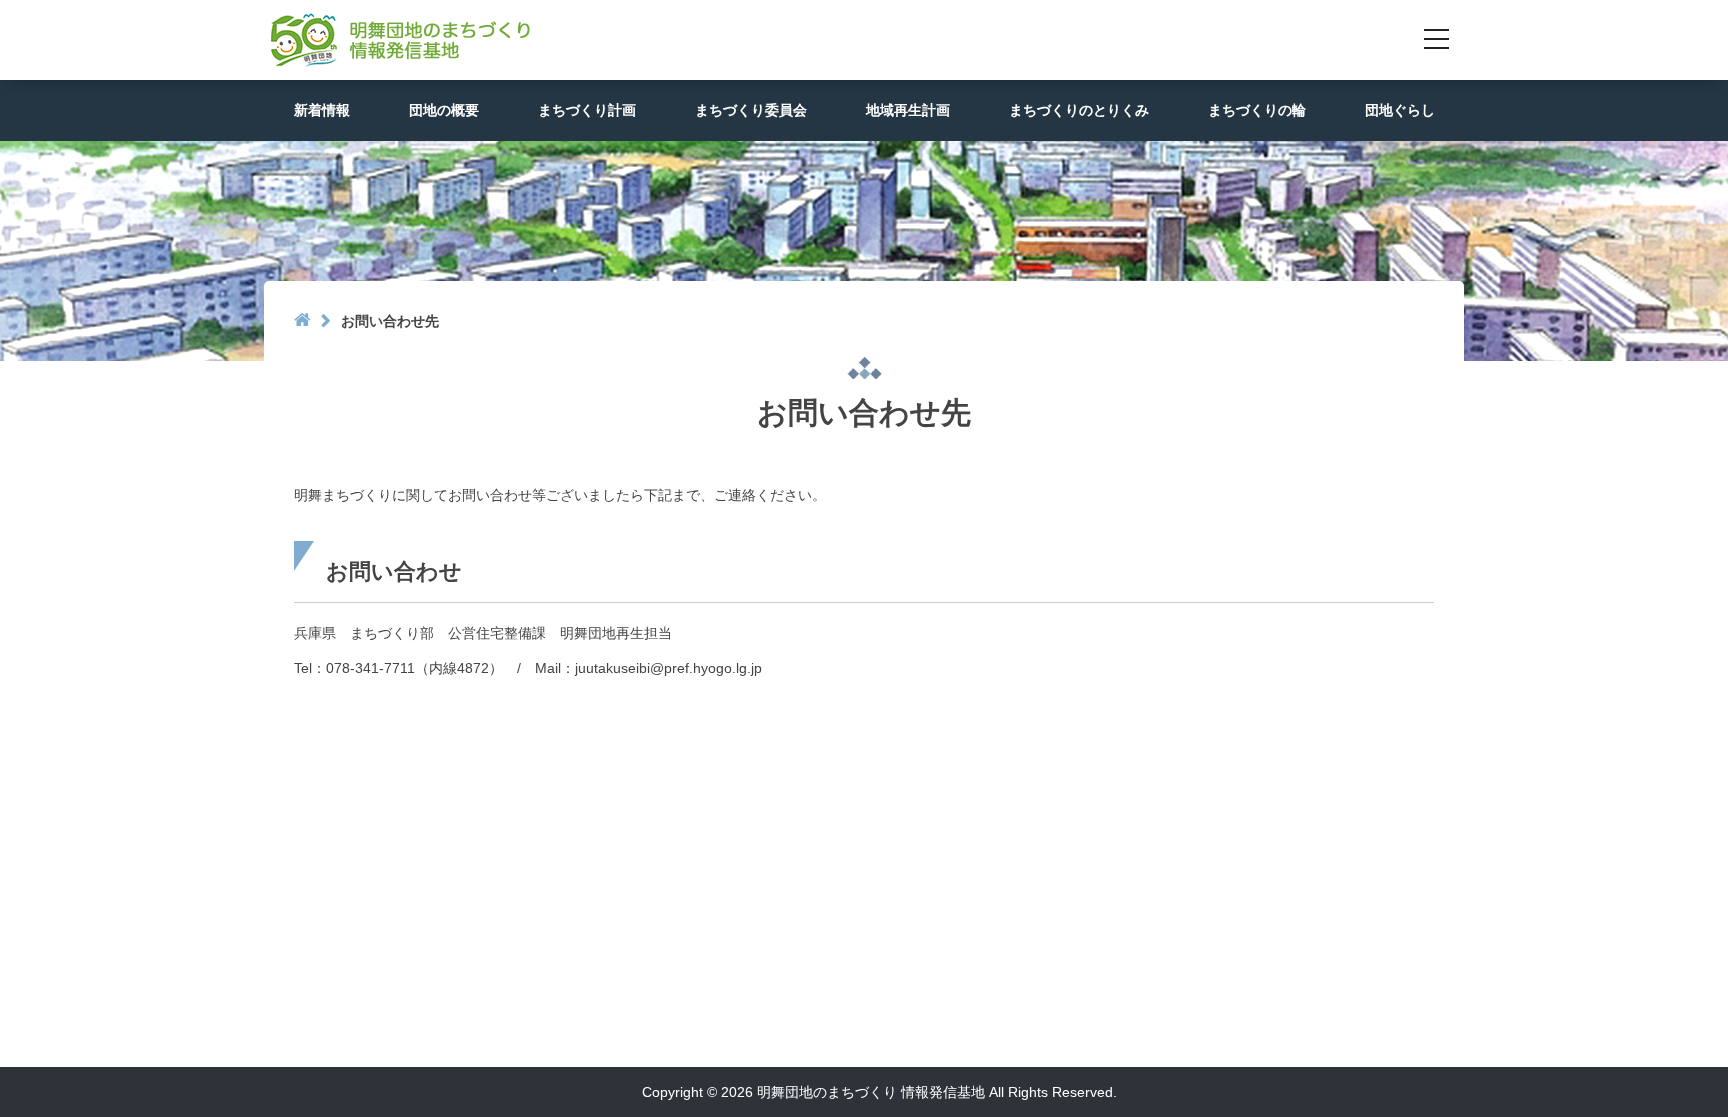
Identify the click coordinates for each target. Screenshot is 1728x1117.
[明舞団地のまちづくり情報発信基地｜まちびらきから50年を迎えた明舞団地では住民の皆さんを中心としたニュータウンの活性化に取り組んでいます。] (397, 39)
